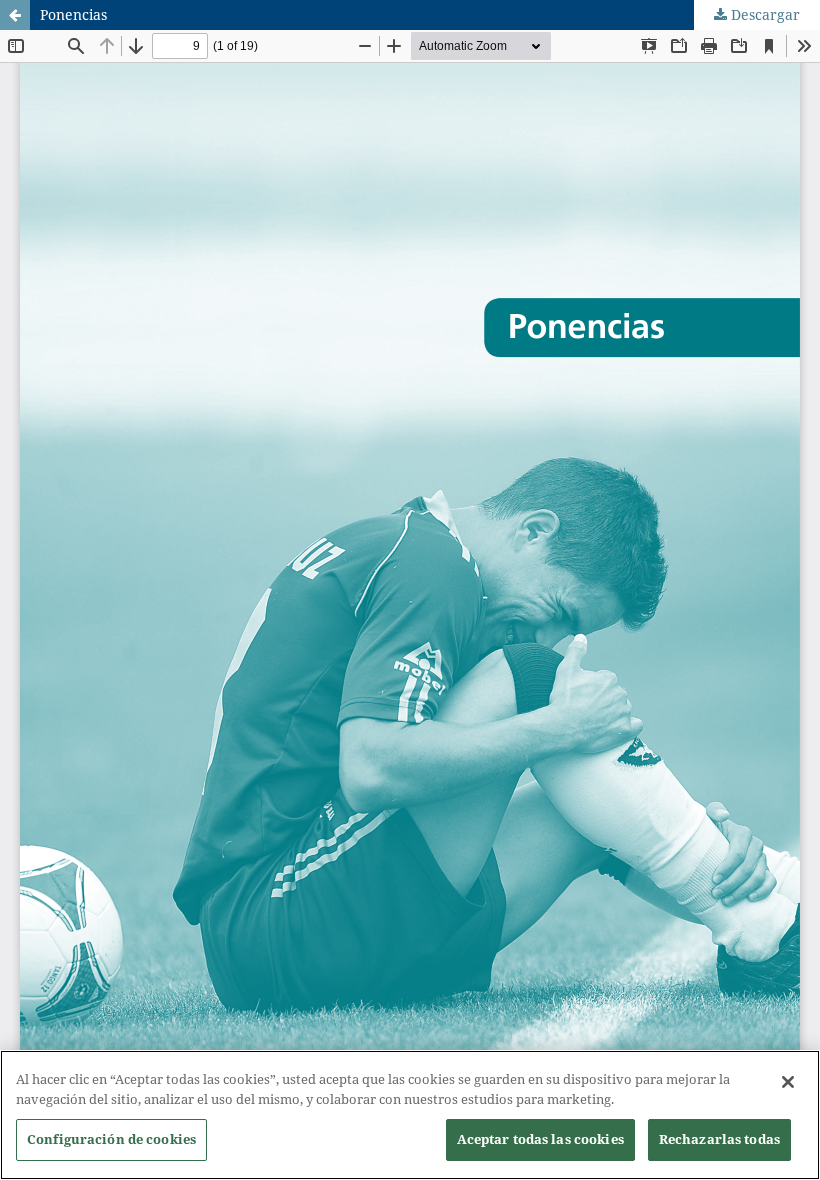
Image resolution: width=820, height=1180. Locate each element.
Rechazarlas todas (719, 1139)
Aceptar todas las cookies (540, 1139)
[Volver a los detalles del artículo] (15, 15)
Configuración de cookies (111, 1139)
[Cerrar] (788, 1082)
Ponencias (73, 14)
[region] (410, 1115)
